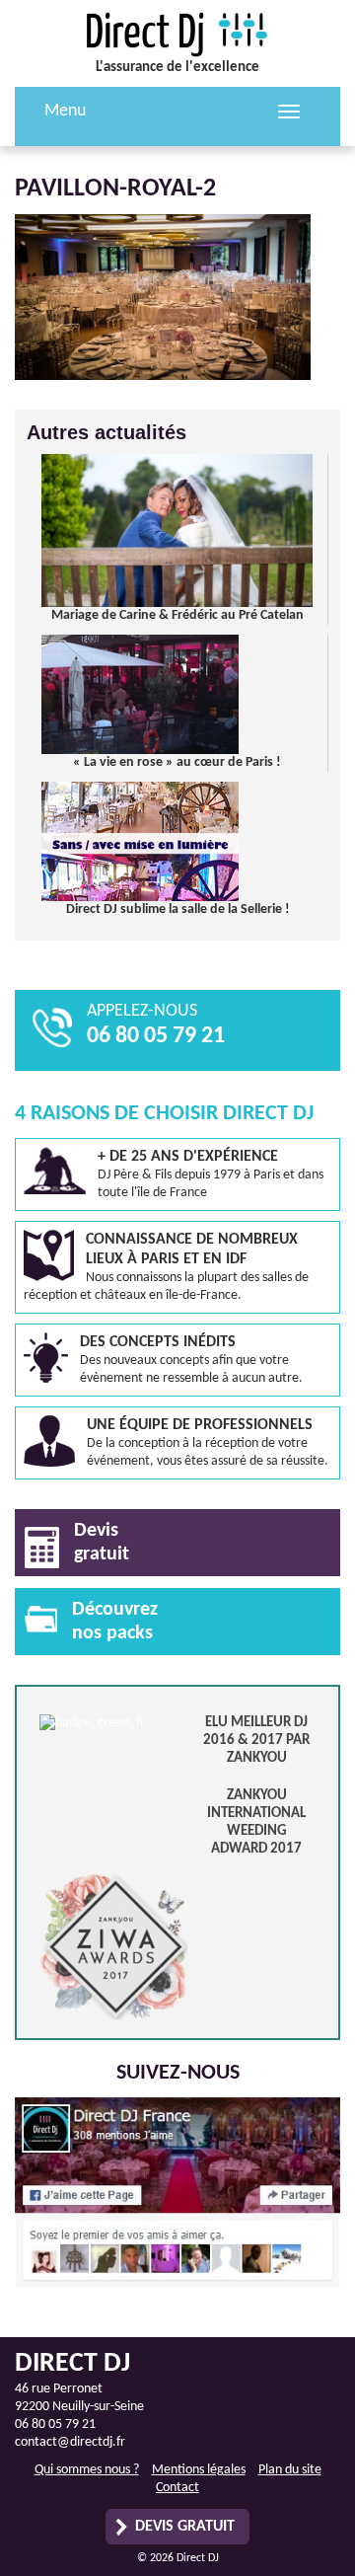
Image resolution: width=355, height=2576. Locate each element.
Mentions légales (199, 2470)
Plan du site (290, 2470)
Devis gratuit (185, 2527)
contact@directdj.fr (70, 2442)
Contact (177, 2488)
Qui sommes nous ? (87, 2470)
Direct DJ (177, 35)
